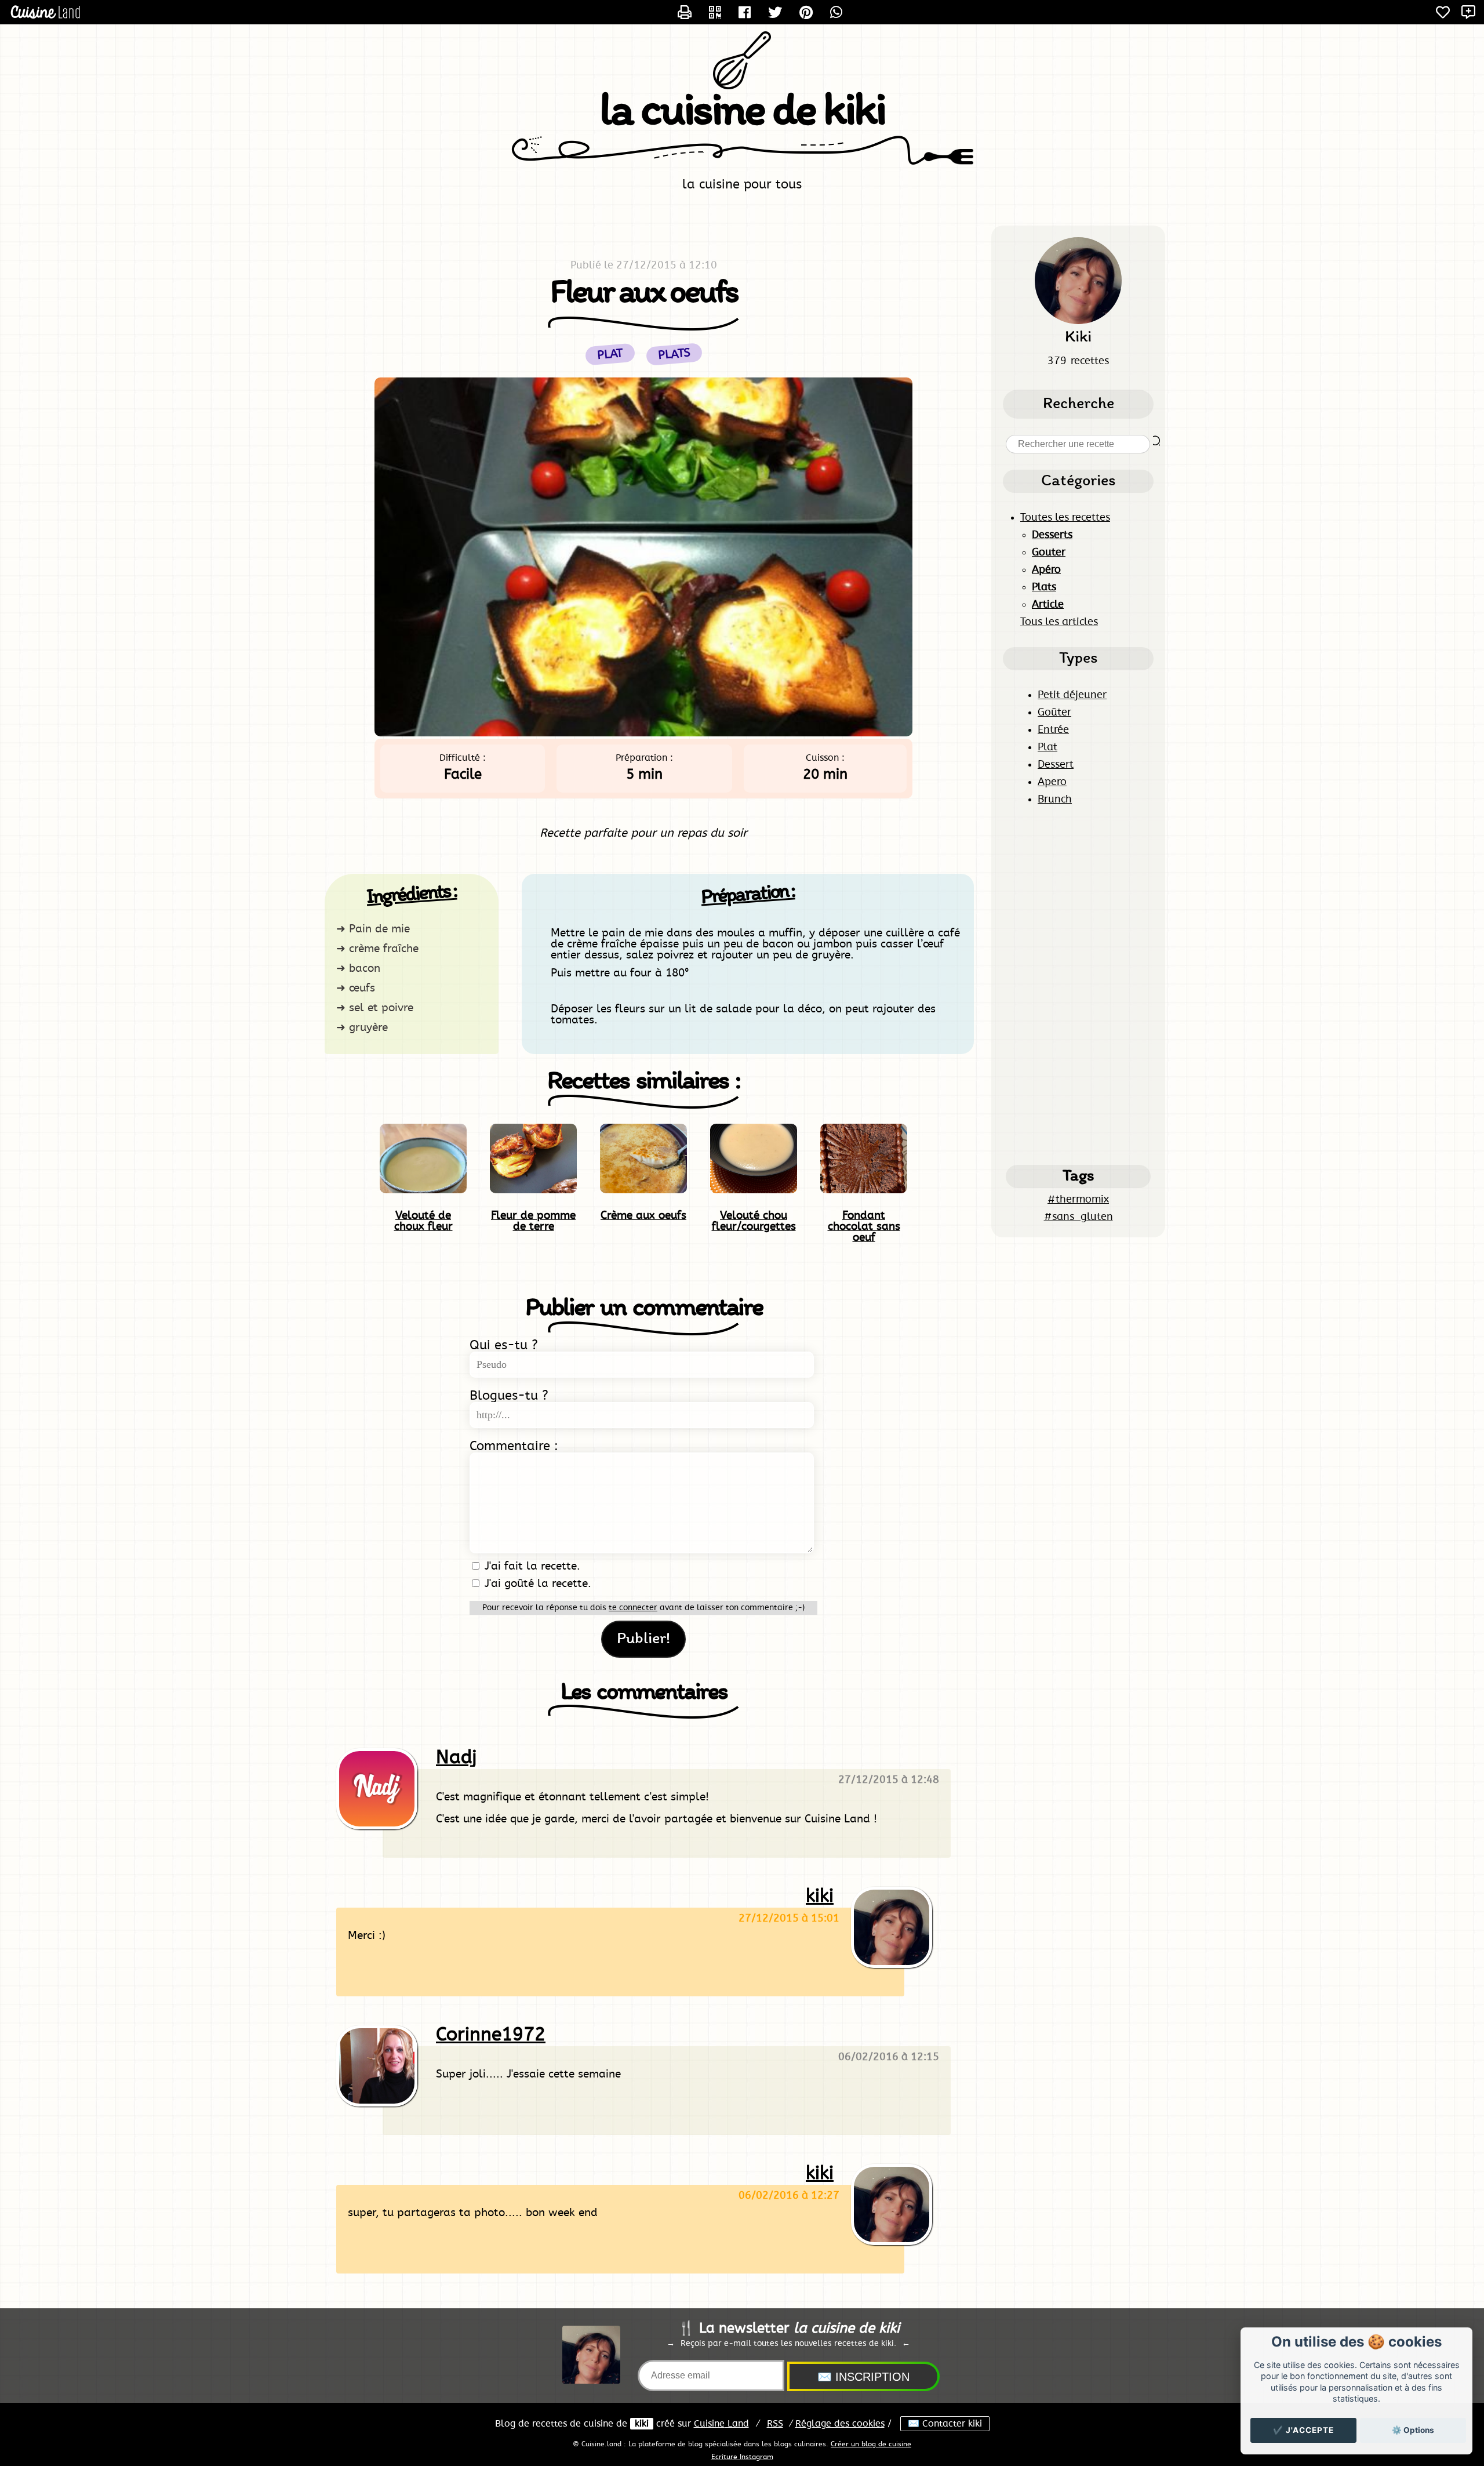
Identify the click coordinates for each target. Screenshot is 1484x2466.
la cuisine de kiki (742, 112)
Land (721, 2424)
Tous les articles (1059, 622)
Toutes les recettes (1065, 518)
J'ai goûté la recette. (536, 1584)
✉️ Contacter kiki (945, 2424)
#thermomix (1078, 1200)
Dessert (1056, 765)
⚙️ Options (1413, 2430)
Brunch (1055, 800)
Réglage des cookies (840, 2424)
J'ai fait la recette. (531, 1566)
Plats (674, 355)
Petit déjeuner (1072, 695)
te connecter (633, 1608)
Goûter (1054, 713)
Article (1048, 605)
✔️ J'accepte (1303, 2430)
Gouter (1049, 553)
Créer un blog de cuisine (871, 2444)
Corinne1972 (491, 2035)
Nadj (456, 1757)
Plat (1047, 747)
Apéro (1046, 570)
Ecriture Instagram (742, 2457)
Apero (1052, 782)
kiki (820, 1896)
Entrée (1053, 730)
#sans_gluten (1079, 1217)
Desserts (1052, 535)
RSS (775, 2424)
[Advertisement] (1078, 985)
